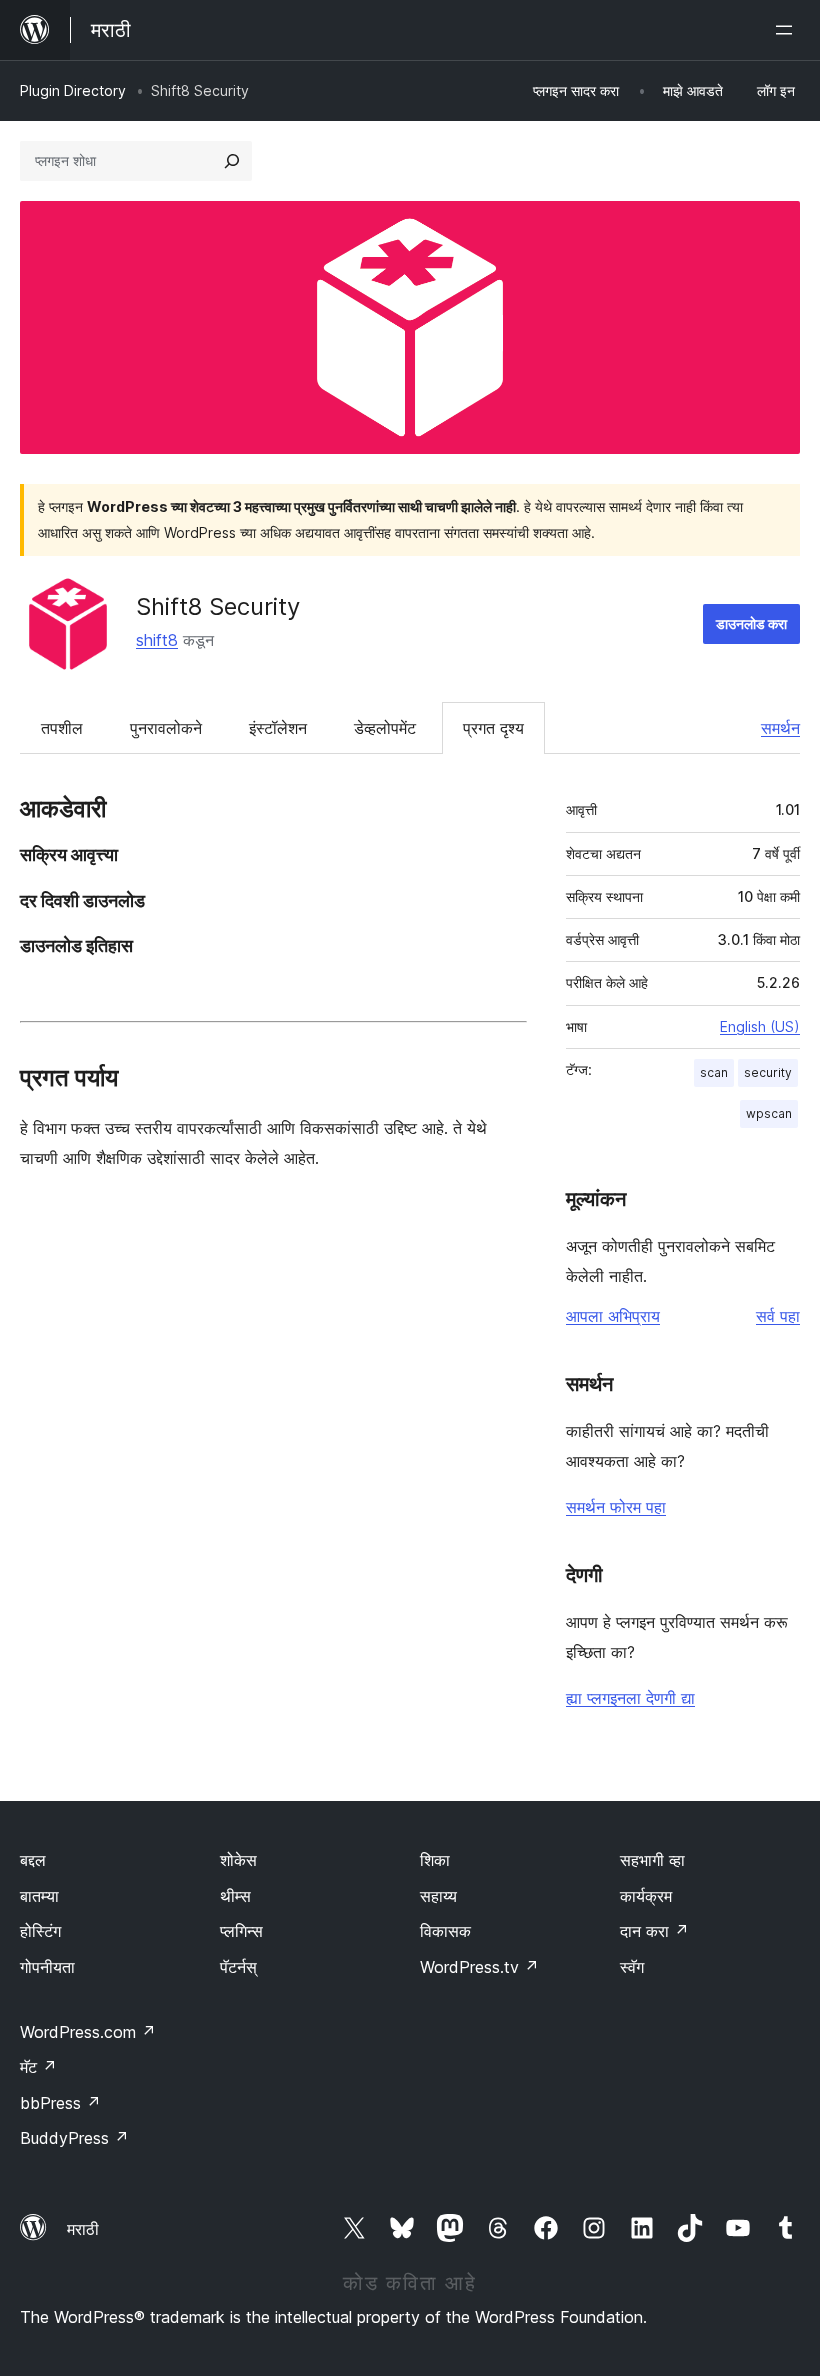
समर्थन (780, 728)
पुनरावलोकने (166, 728)
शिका (435, 1860)
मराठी (83, 2229)
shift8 (157, 640)
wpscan (769, 1113)
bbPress (60, 2103)
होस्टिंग (40, 1931)
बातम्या (39, 1896)
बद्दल (33, 1860)
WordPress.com (88, 2032)
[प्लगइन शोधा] (232, 161)
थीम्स (235, 1896)
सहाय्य (438, 1896)
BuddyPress (74, 2138)
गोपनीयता (47, 1967)
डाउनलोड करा (751, 623)
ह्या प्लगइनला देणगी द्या (630, 1698)
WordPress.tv (479, 1967)
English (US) (760, 1026)
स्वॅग (632, 1967)
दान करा (654, 1931)
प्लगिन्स (241, 1931)
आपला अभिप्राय (613, 1316)
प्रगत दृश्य (493, 728)
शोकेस (238, 1860)
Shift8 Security (218, 606)
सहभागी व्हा (652, 1860)
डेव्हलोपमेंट (385, 728)
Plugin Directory (73, 90)
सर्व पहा (778, 1316)
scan (714, 1072)
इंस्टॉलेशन (278, 728)
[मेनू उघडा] (788, 30)
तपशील (62, 728)
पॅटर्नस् (238, 1967)
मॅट (38, 2067)
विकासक (445, 1931)
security (768, 1072)
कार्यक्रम (646, 1896)
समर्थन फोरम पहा (616, 1507)
